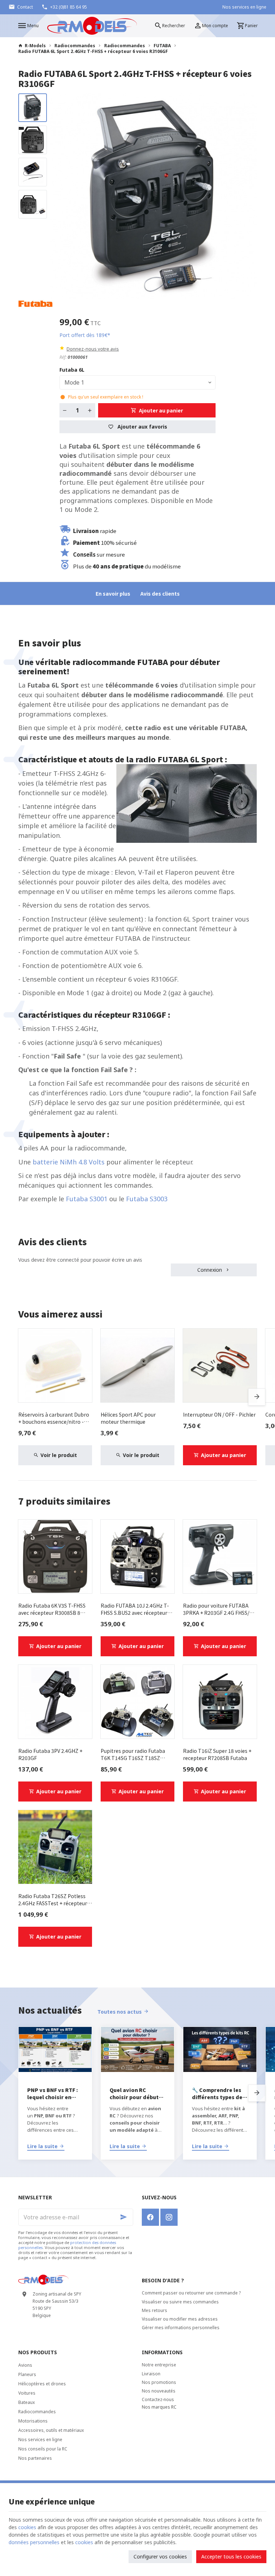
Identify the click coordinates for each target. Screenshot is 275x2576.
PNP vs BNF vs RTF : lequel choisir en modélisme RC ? (53, 2093)
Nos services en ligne (40, 2440)
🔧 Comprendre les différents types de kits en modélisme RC (217, 2093)
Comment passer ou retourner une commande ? (191, 2293)
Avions (25, 2365)
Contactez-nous (158, 2399)
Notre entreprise (159, 2365)
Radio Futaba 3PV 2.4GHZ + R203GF (50, 1754)
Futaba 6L (73, 370)
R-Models (35, 46)
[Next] (245, 196)
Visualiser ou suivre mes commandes (180, 2302)
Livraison (151, 2374)
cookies (27, 2527)
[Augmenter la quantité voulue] (90, 410)
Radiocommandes (75, 46)
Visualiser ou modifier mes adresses (180, 2319)
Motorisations (33, 2421)
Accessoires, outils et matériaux (51, 2430)
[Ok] (125, 2217)
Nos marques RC (159, 2407)
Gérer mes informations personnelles (181, 2328)
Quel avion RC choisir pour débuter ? (137, 2093)
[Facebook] (150, 2217)
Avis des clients (160, 593)
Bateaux (26, 2402)
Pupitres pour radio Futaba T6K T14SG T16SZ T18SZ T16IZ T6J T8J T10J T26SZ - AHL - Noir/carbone (134, 1754)
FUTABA (162, 46)
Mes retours (155, 2310)
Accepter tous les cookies (231, 2557)
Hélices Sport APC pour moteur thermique (128, 1418)
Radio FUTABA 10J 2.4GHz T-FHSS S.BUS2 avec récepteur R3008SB (135, 1609)
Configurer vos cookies (160, 2557)
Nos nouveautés (159, 2391)
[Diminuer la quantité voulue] (65, 410)
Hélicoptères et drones (42, 2384)
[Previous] (62, 196)
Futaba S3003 (147, 1199)
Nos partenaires (35, 2458)
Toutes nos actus (120, 2012)
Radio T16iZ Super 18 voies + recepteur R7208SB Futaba (217, 1754)
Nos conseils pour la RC (43, 2449)
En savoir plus (113, 593)
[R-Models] (92, 26)
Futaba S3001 (88, 1199)
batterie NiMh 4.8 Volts (69, 1162)
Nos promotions (159, 2382)
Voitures (27, 2393)
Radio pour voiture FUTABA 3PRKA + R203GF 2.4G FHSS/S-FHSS (219, 1609)
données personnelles (34, 2542)
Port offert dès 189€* (85, 335)
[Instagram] (169, 2217)
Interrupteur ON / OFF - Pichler (219, 1414)
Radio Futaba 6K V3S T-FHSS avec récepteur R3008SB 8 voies (52, 1609)
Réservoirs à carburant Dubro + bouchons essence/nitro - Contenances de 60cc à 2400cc (54, 1418)
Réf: (63, 357)
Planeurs (27, 2374)
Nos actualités (50, 2010)
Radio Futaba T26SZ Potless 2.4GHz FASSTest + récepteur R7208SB (53, 1900)
